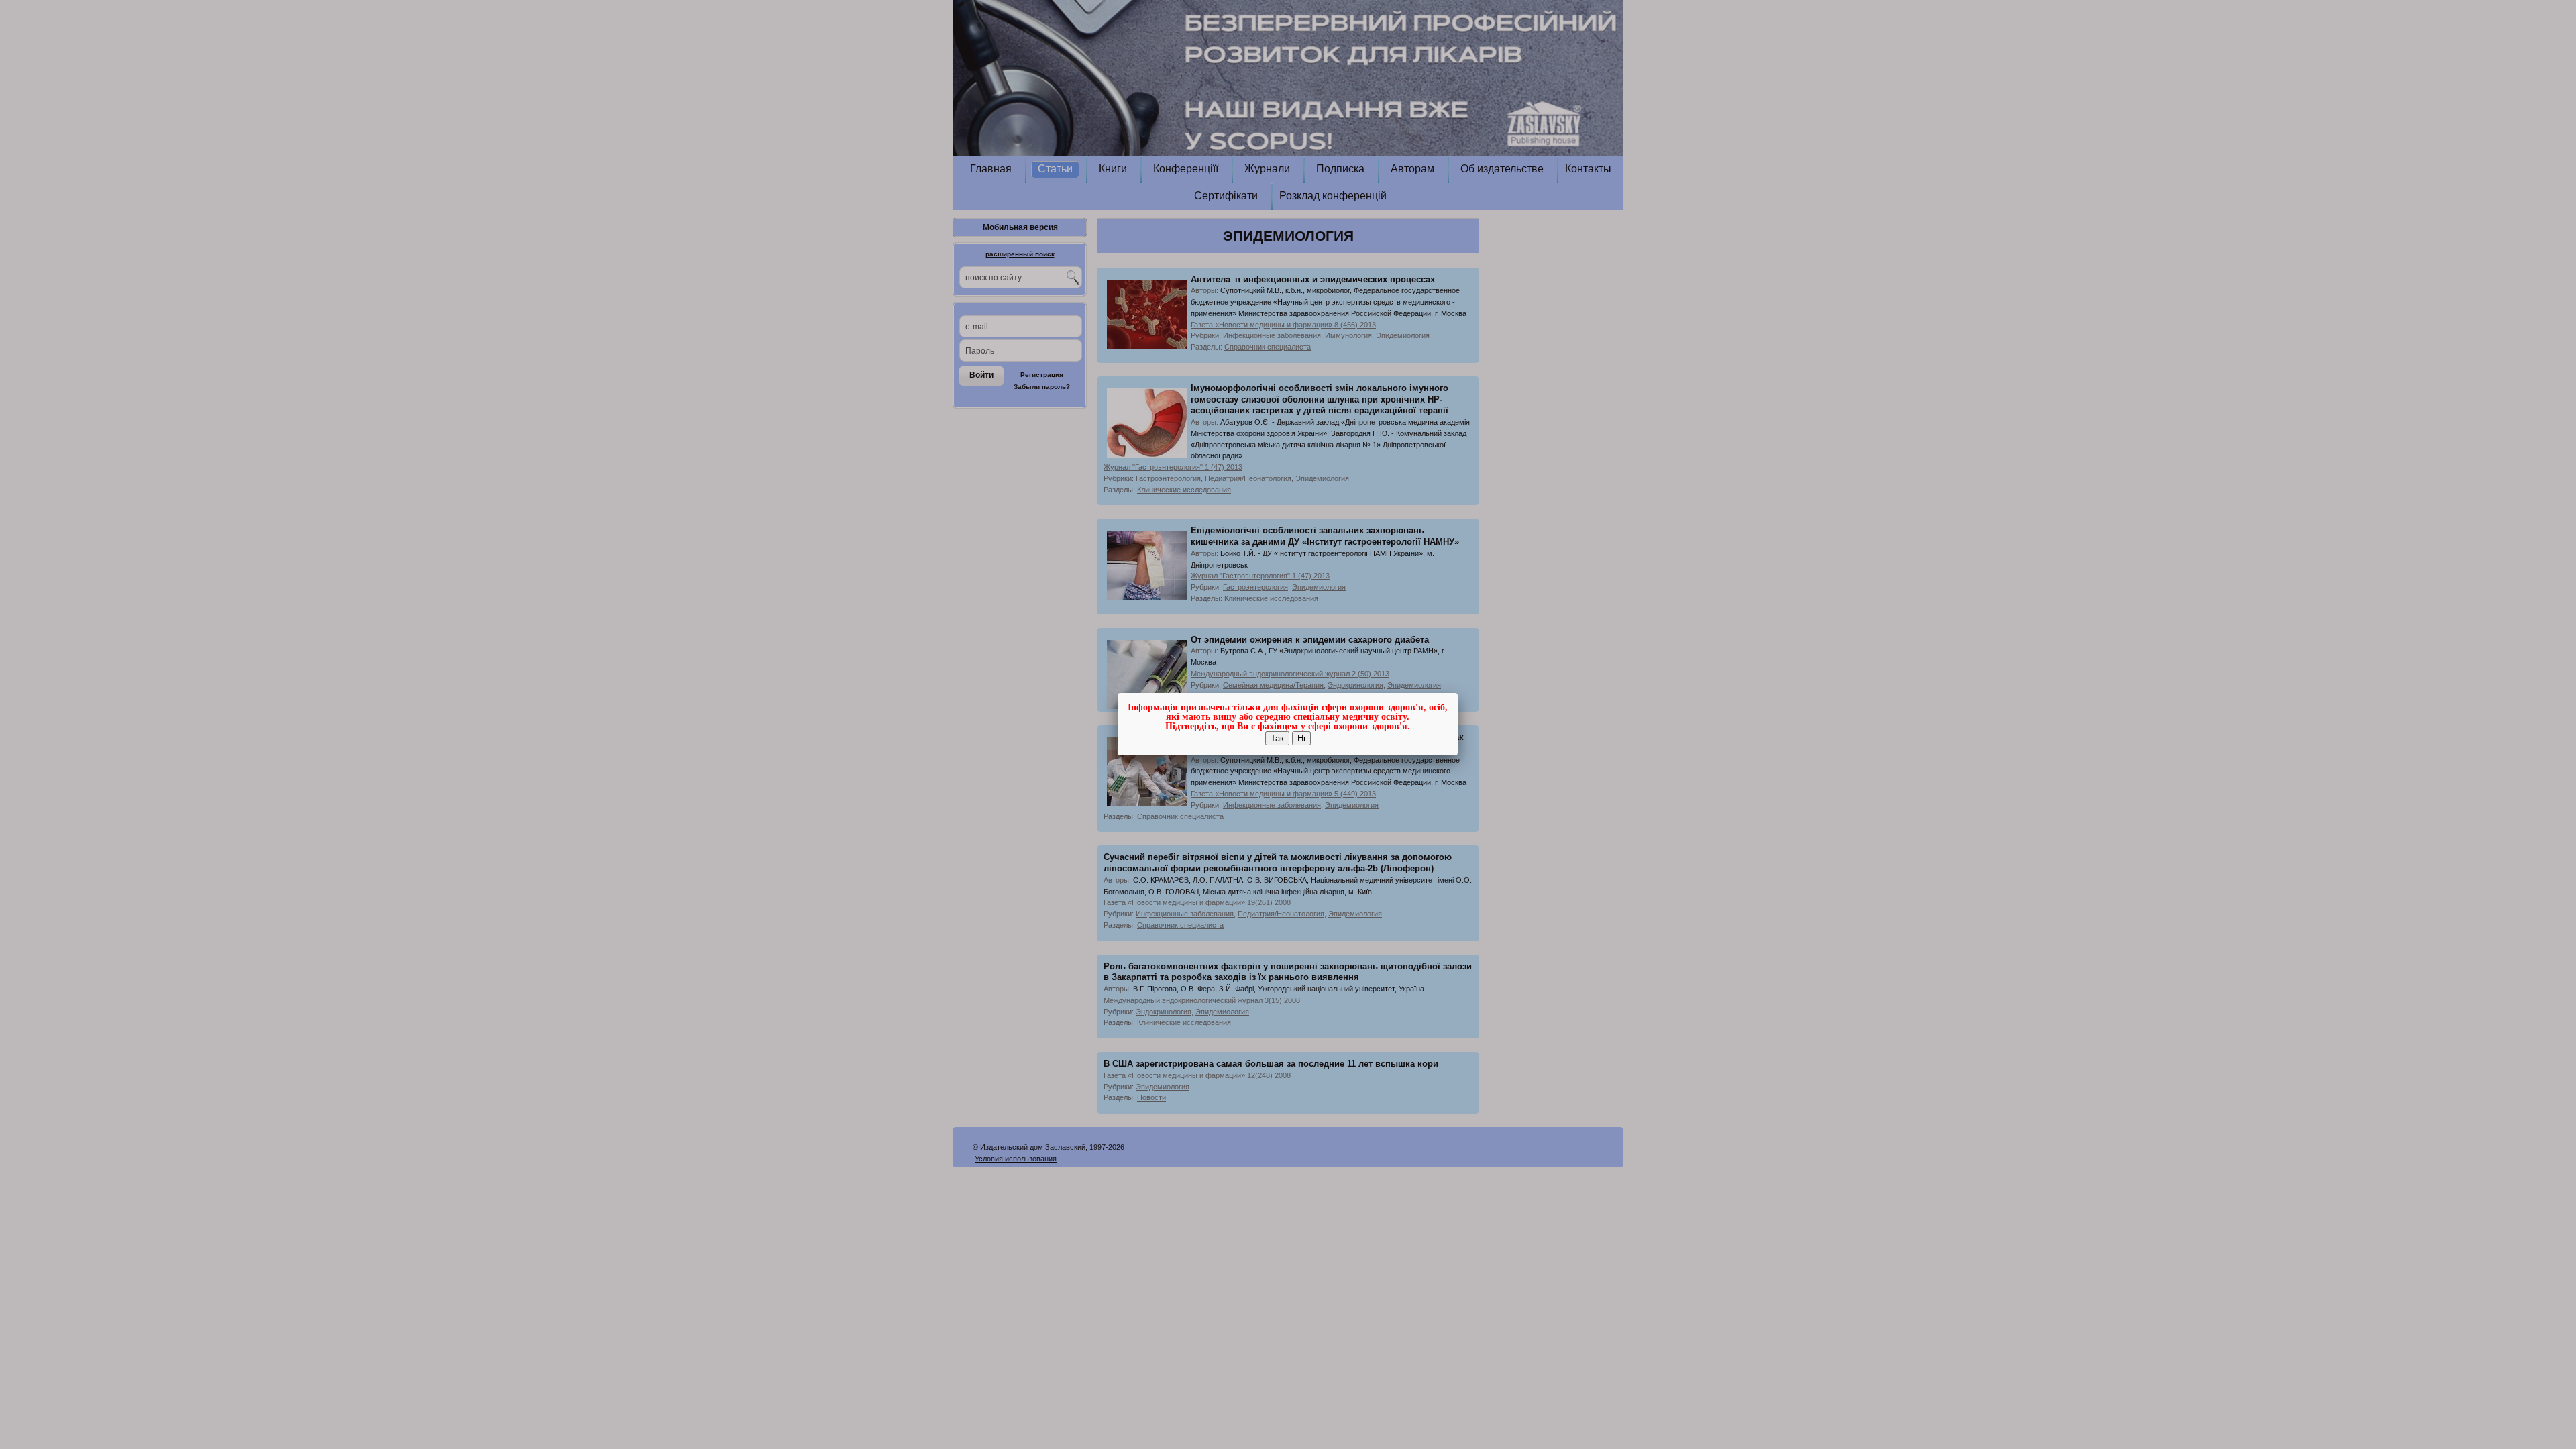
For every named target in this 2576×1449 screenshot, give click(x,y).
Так (1277, 738)
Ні (1301, 738)
